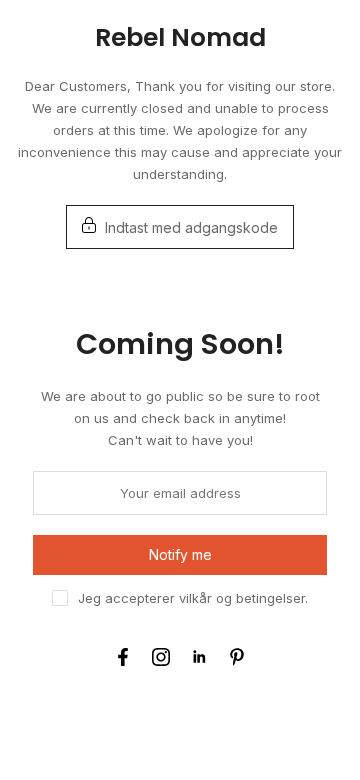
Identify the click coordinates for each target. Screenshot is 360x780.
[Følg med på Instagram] (161, 657)
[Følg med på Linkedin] (199, 657)
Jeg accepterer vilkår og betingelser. (193, 598)
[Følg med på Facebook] (123, 657)
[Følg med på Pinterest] (237, 657)
